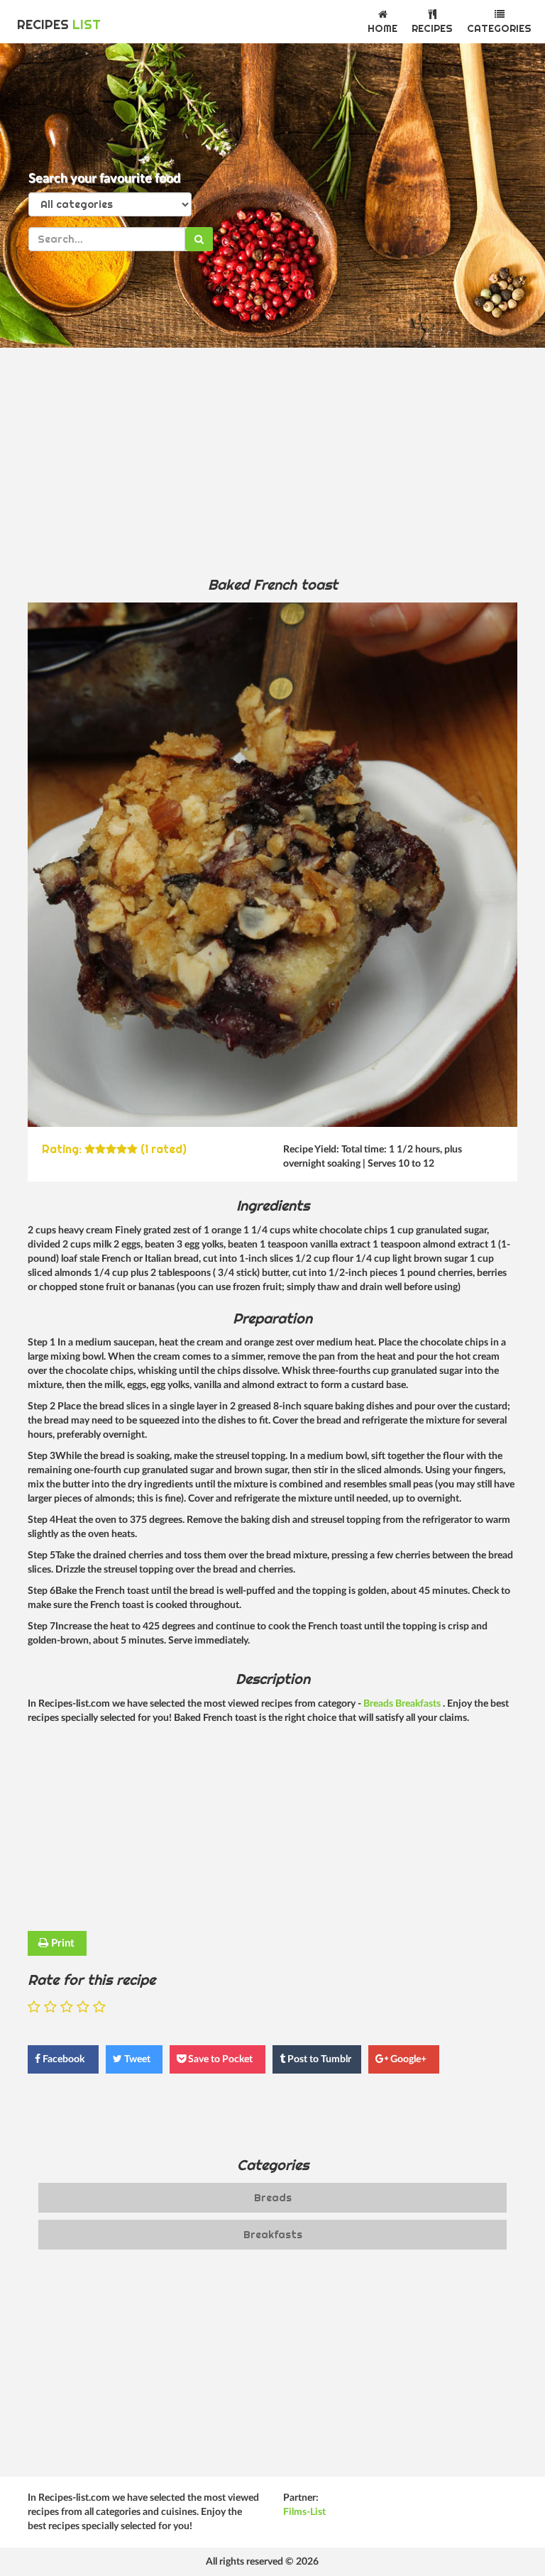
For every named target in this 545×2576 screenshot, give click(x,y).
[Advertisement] (272, 461)
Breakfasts (419, 1704)
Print (61, 1943)
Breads (379, 1704)
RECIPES (59, 24)
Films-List (304, 2512)
